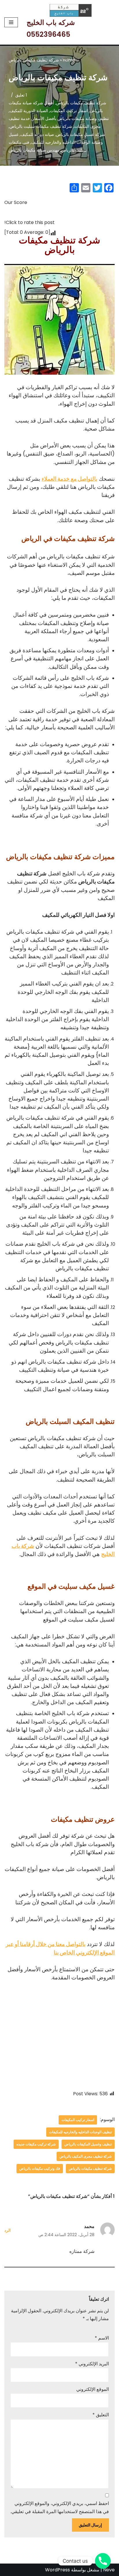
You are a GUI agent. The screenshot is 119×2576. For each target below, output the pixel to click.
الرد (8, 2230)
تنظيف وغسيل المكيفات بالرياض (88, 2144)
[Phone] (103, 2561)
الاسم (102, 2338)
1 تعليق (21, 95)
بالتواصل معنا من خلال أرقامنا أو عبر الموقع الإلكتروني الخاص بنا (60, 1948)
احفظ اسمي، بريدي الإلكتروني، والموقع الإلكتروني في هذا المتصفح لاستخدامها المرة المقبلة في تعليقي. (60, 2507)
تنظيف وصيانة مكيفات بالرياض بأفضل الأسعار (70, 119)
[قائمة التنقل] (11, 22)
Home (69, 60)
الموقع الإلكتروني (93, 2389)
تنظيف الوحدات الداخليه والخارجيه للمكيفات (80, 2132)
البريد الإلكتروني (92, 2364)
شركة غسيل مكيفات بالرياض (81, 134)
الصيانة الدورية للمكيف (29, 111)
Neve (109, 2570)
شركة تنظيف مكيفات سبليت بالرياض (41, 126)
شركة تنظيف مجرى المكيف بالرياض (86, 2156)
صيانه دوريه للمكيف (37, 134)
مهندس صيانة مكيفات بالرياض (34, 150)
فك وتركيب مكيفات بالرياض (40, 2168)
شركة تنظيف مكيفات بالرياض (81, 103)
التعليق (101, 2415)
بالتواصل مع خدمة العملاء (69, 479)
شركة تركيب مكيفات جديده (36, 2144)
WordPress (57, 2570)
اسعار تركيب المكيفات (69, 111)
